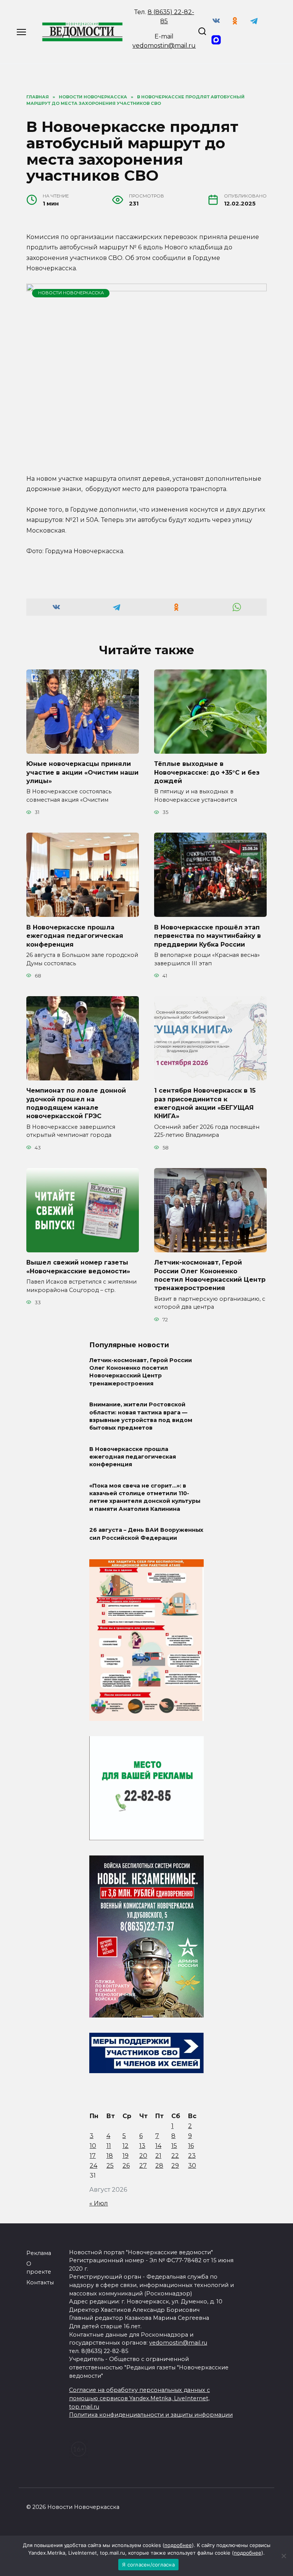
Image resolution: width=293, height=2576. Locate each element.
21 (158, 2156)
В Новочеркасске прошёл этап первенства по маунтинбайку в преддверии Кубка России (208, 936)
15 (174, 2146)
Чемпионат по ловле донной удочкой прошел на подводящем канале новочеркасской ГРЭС (76, 1103)
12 (126, 2146)
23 (192, 2156)
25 (110, 2166)
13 (142, 2146)
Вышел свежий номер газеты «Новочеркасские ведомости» (78, 1267)
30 (192, 2166)
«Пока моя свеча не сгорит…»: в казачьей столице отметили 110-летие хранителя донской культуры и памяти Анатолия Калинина (145, 1497)
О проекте (39, 2268)
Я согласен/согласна (148, 2565)
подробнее (178, 2545)
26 (126, 2166)
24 (93, 2166)
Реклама (39, 2253)
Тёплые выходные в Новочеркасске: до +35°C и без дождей (207, 772)
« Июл (99, 2203)
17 (93, 2156)
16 (191, 2146)
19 (126, 2156)
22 (175, 2156)
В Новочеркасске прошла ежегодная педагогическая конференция (75, 936)
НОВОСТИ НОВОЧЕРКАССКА (71, 293)
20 (143, 2156)
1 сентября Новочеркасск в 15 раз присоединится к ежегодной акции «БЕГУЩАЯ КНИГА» (205, 1103)
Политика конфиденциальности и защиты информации (151, 2415)
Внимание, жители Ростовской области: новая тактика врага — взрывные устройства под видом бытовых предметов (141, 1416)
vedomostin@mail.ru (164, 46)
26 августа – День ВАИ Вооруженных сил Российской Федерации (146, 1534)
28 (159, 2166)
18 (110, 2156)
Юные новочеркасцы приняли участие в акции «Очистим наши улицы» (82, 772)
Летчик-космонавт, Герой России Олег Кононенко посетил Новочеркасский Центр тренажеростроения (210, 1275)
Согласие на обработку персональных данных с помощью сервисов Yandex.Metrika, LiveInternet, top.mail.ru (139, 2398)
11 (109, 2146)
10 (93, 2146)
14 (158, 2146)
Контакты (40, 2282)
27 (143, 2166)
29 (175, 2166)
